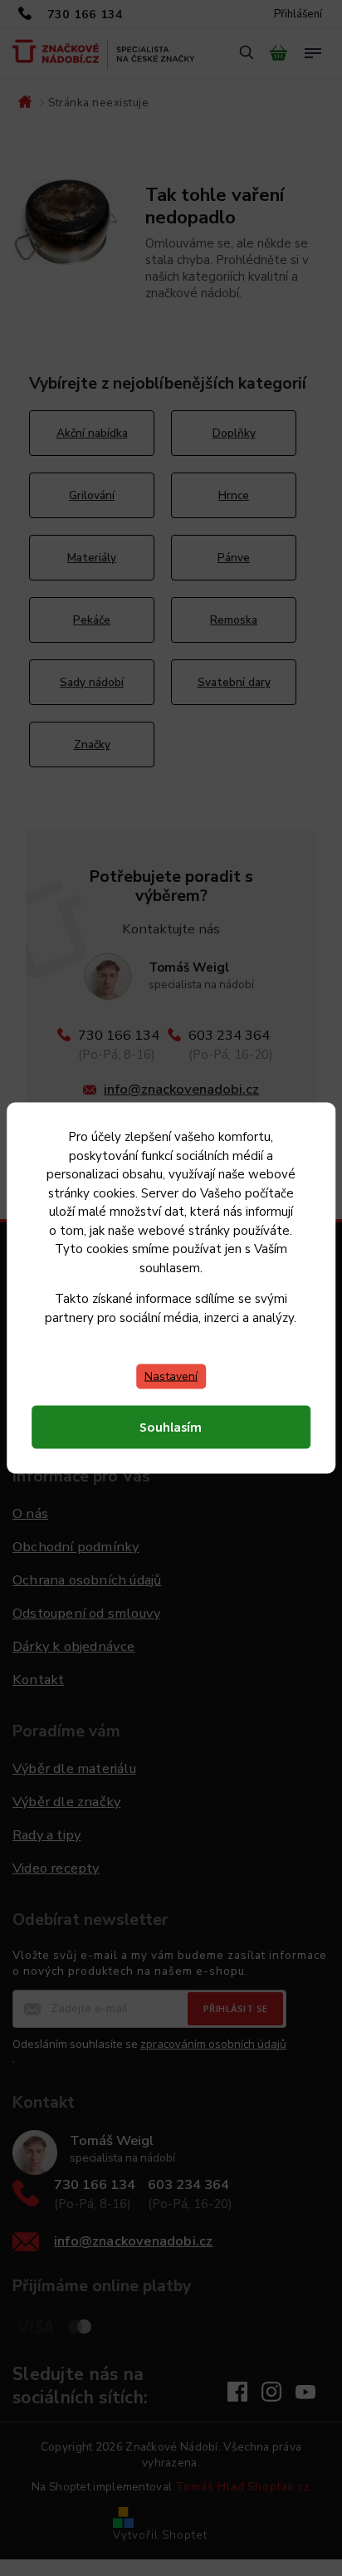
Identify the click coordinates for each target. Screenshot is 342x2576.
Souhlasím (171, 1428)
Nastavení (171, 1376)
